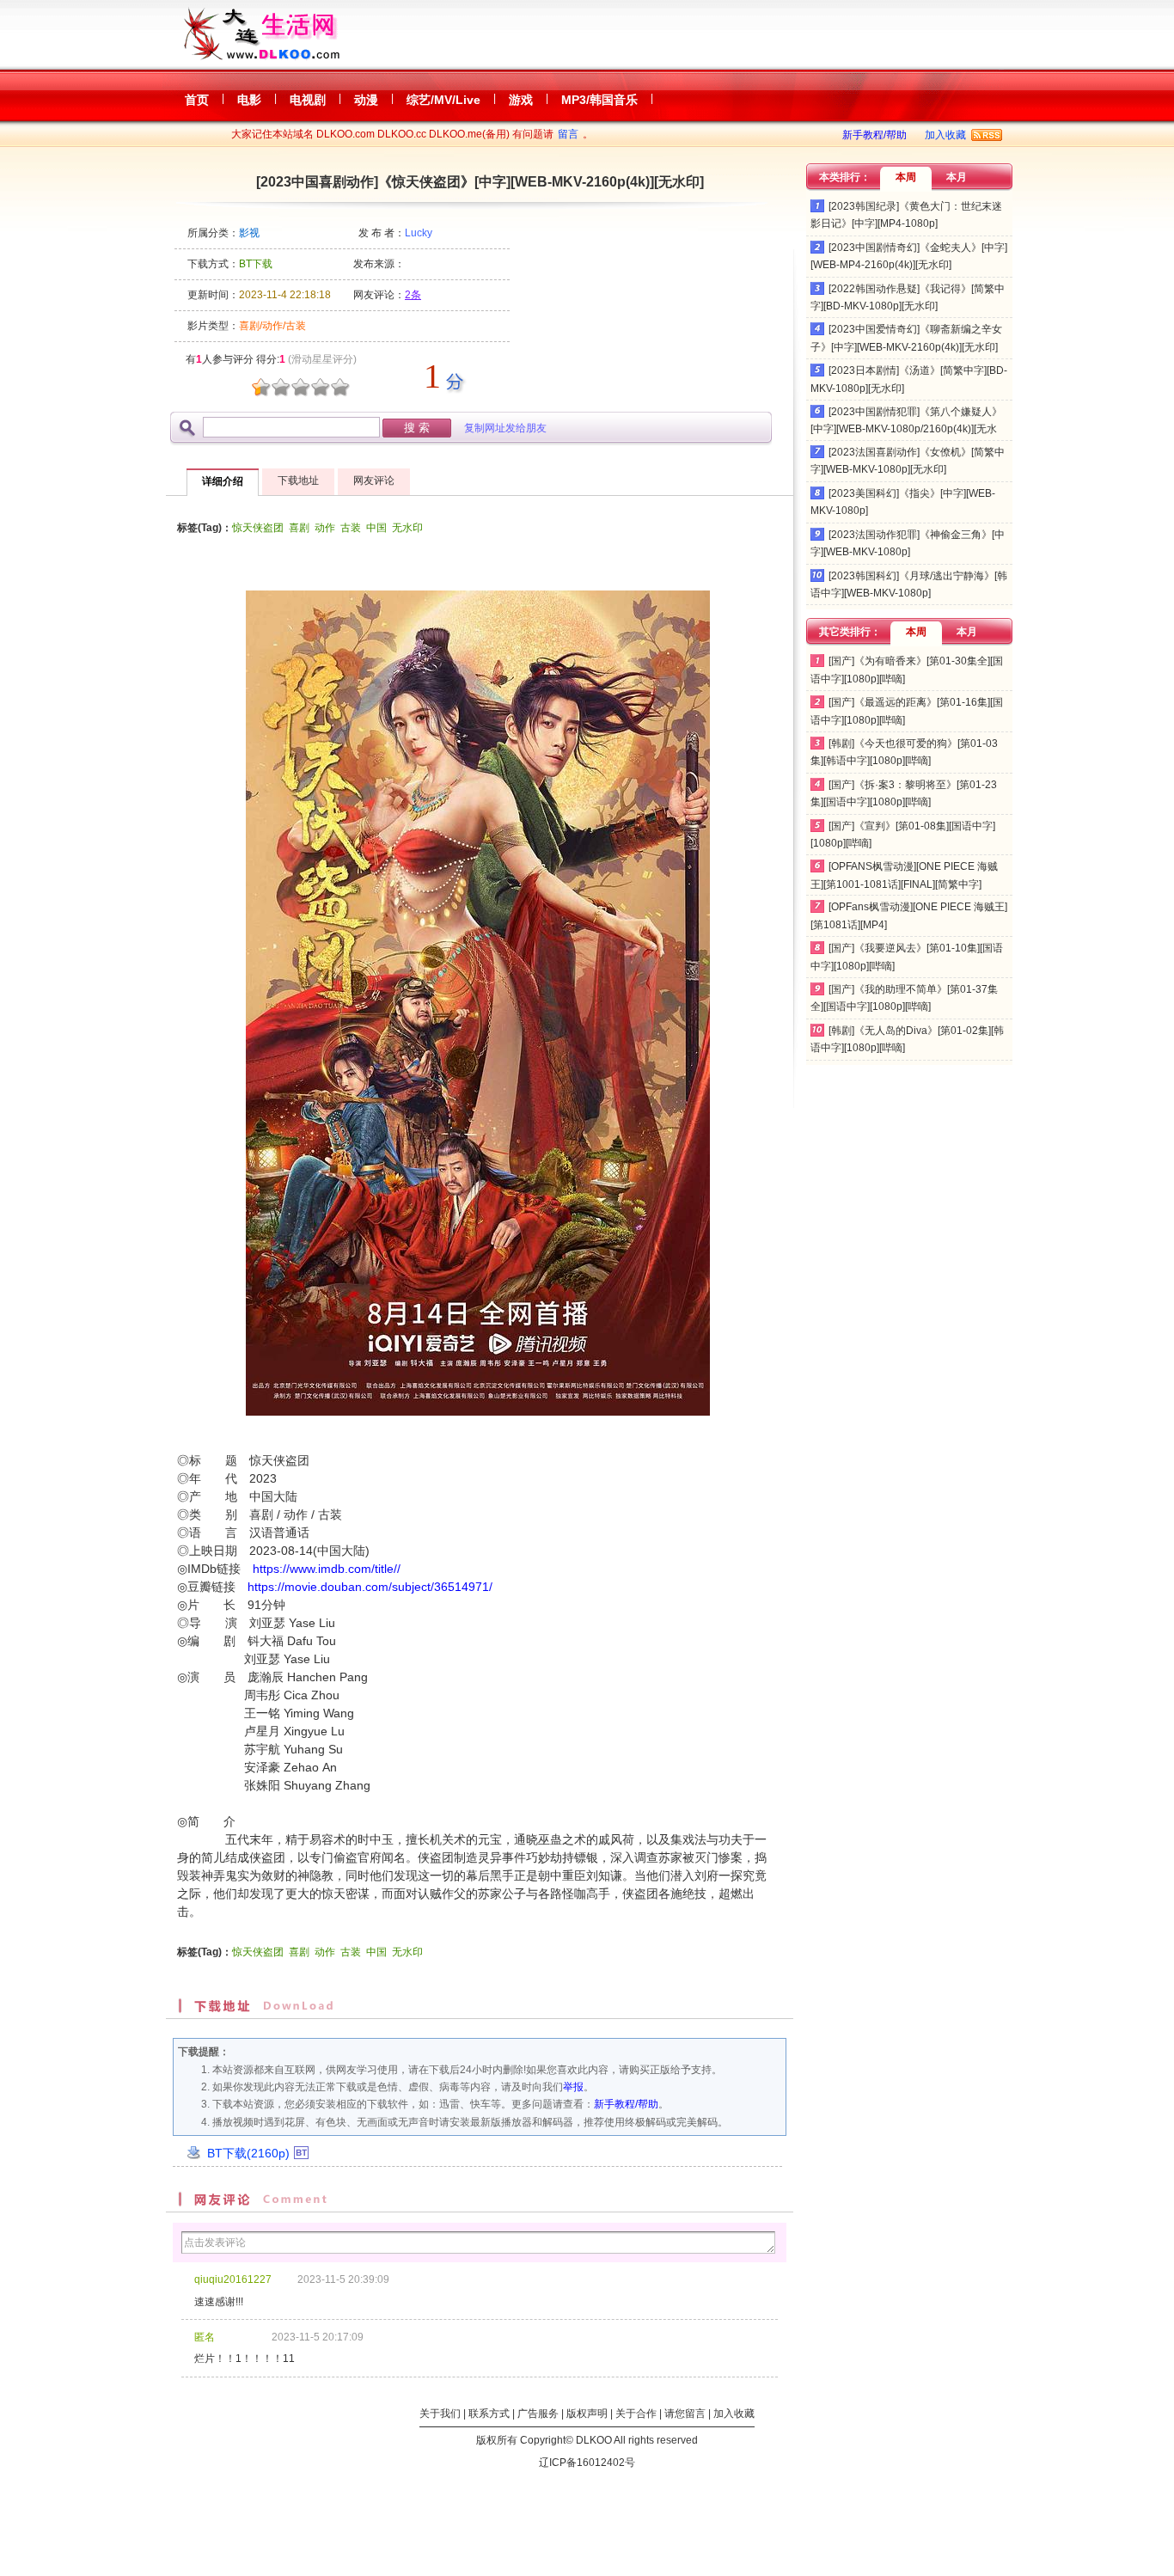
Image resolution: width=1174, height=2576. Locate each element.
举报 (573, 2087)
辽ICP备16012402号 (587, 2463)
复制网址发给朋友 (505, 428)
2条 (413, 295)
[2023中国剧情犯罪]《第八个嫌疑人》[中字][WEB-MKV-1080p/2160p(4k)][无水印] (906, 429)
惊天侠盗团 (258, 528)
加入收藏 (945, 135)
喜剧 (299, 528)
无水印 (407, 528)
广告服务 (538, 2414)
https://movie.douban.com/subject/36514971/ (370, 1587)
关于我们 (440, 2414)
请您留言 (685, 2414)
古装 (351, 528)
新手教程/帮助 (874, 135)
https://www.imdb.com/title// (327, 1569)
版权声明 (587, 2414)
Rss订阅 (987, 135)
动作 (325, 528)
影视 (249, 233)
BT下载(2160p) (248, 2153)
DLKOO (594, 2440)
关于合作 (636, 2414)
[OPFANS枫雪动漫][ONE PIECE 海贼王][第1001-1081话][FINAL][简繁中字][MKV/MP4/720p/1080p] (904, 884)
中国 (376, 528)
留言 (568, 134)
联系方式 (489, 2414)
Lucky (419, 233)
